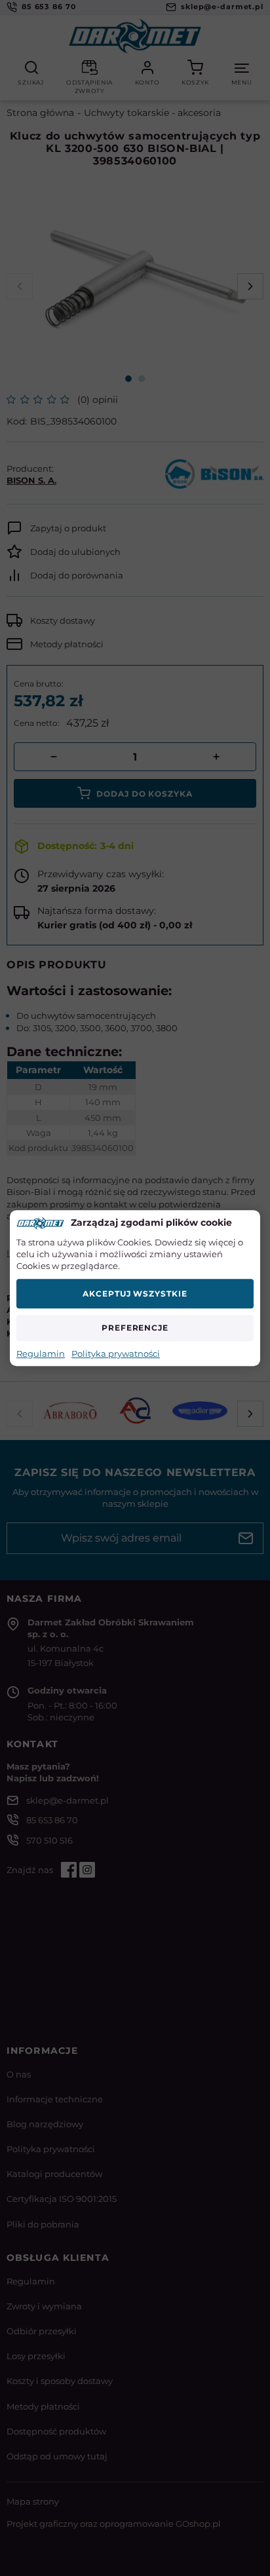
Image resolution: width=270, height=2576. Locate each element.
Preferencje (135, 1328)
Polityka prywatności (116, 1354)
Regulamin (41, 1354)
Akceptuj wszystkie (135, 1294)
